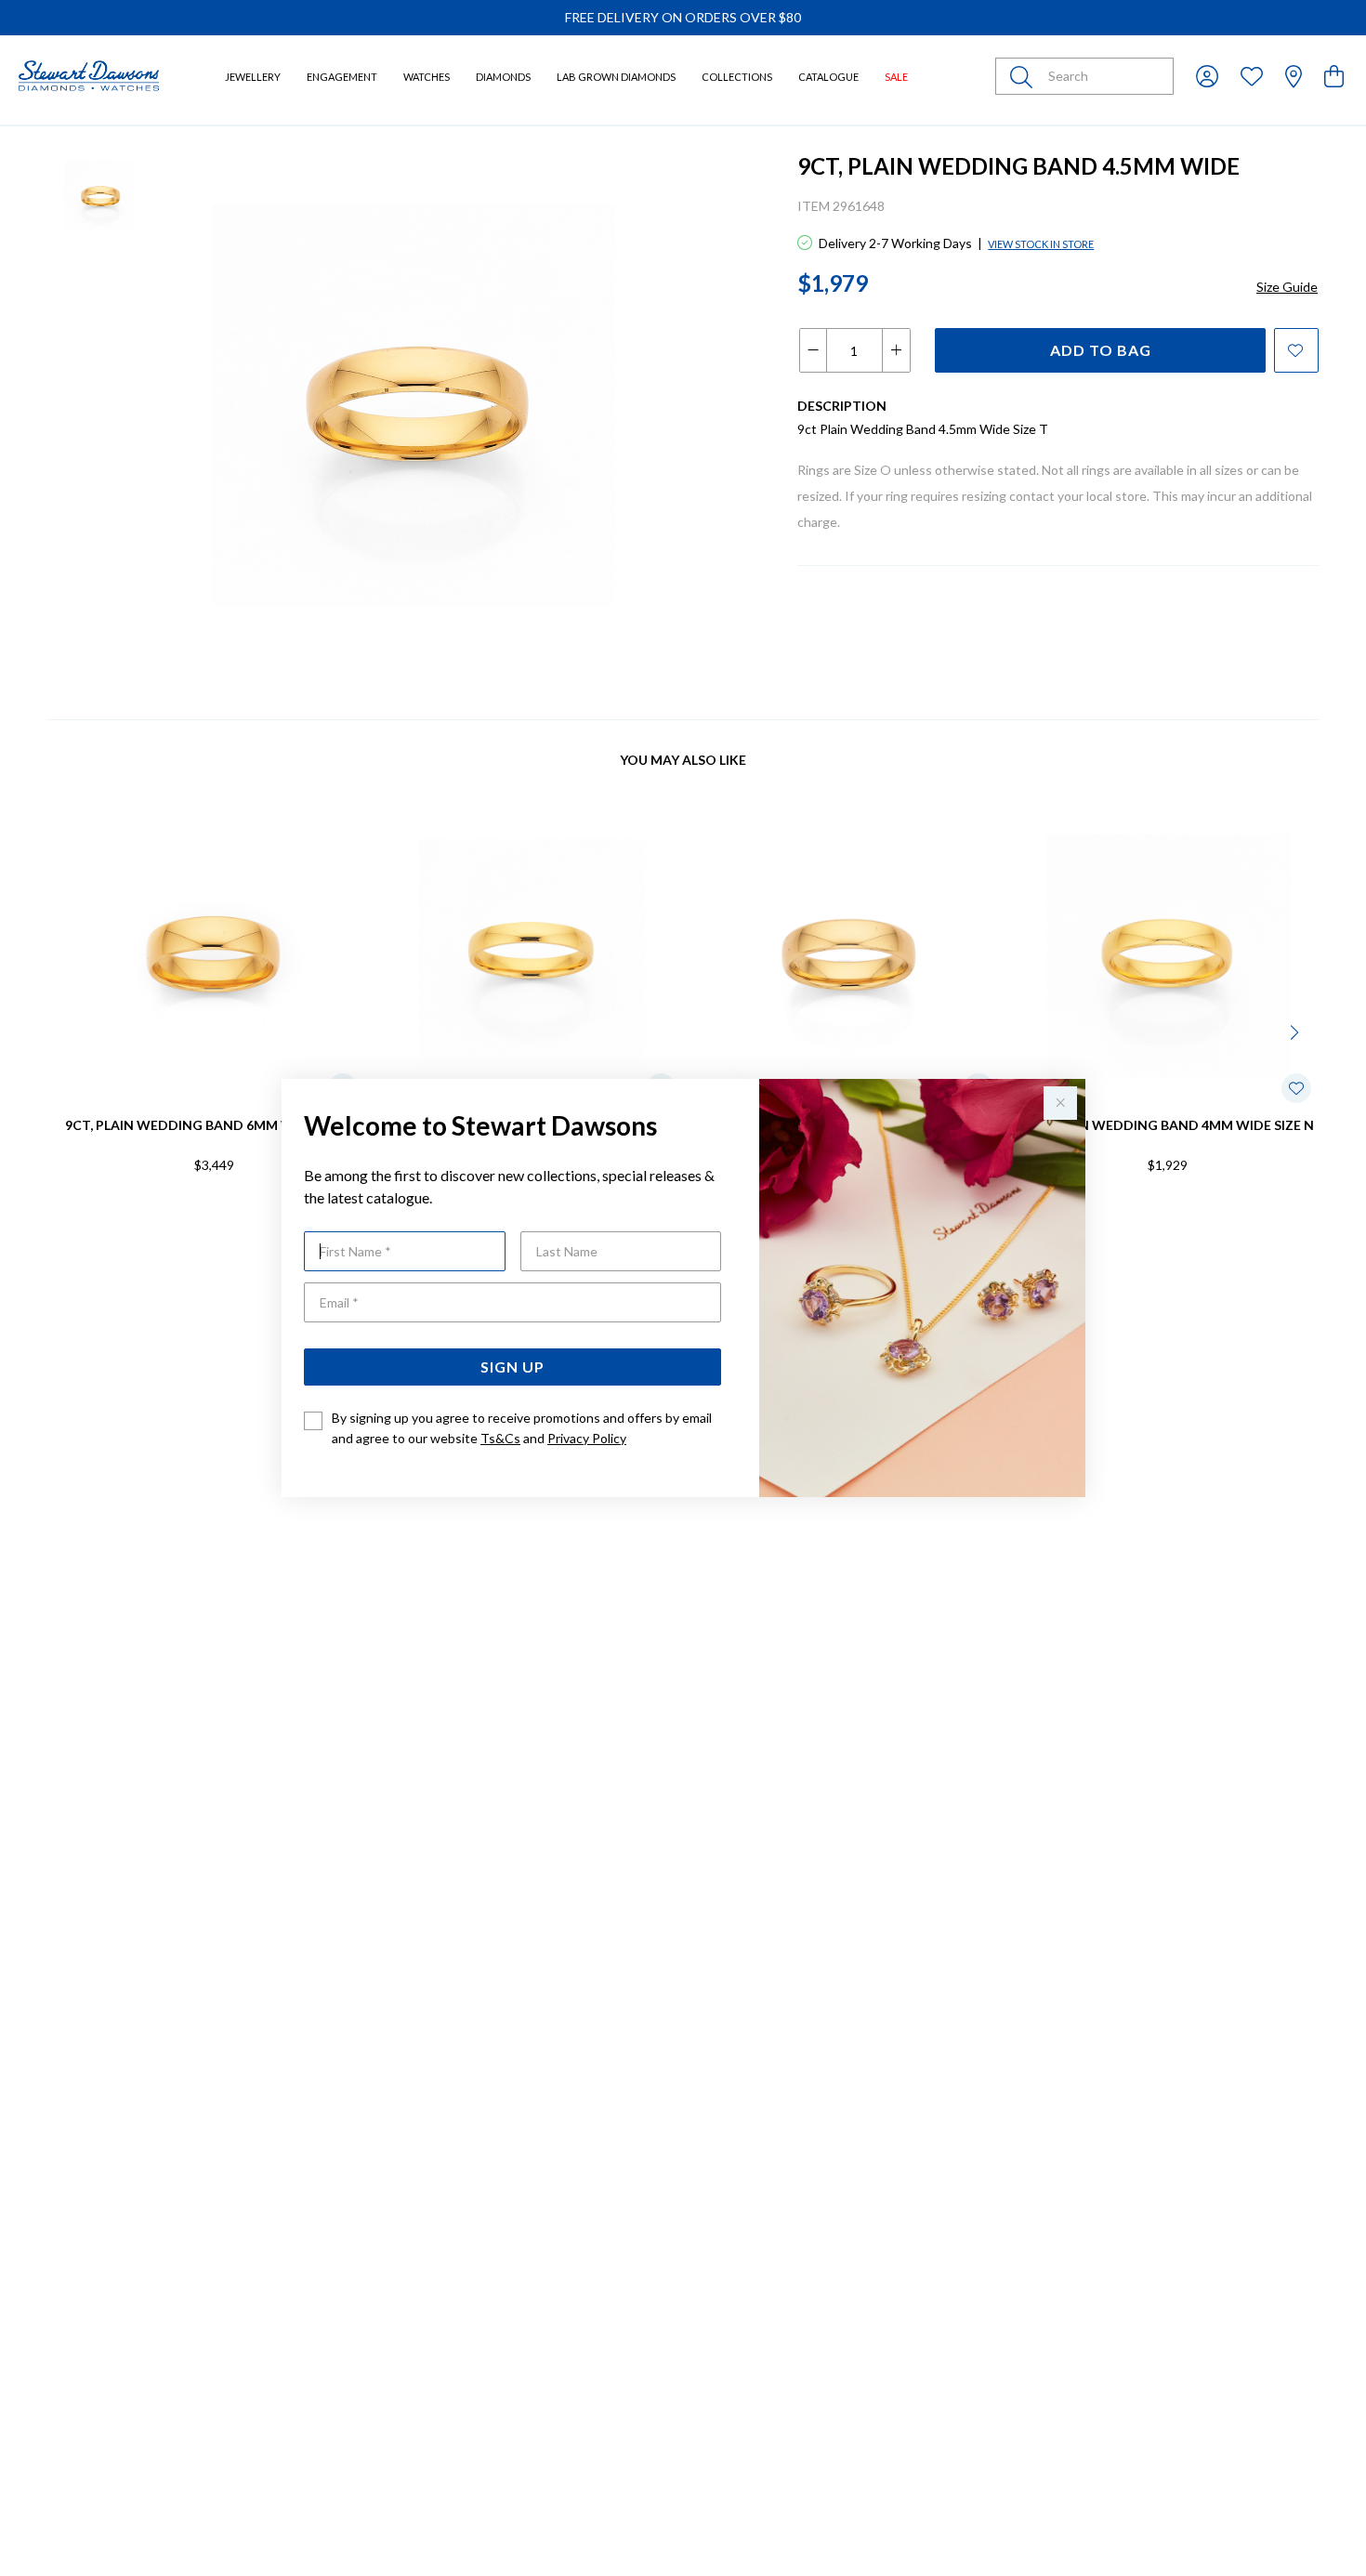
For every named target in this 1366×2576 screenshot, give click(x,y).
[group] (683, 18)
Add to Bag (1101, 350)
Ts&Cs (500, 1438)
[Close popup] (1060, 1103)
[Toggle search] (1025, 76)
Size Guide (1287, 287)
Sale (896, 77)
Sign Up (512, 1367)
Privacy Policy (587, 1438)
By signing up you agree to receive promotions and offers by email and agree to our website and (522, 1428)
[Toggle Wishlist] (1296, 1088)
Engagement (342, 77)
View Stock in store (1041, 244)
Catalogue (828, 77)
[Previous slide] (70, 1031)
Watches (427, 77)
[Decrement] (814, 350)
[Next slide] (1296, 1031)
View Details (135, 1225)
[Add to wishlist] (1296, 350)
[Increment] (896, 350)
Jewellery (253, 77)
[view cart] (1334, 76)
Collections (737, 77)
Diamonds (503, 77)
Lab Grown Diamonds (616, 77)
